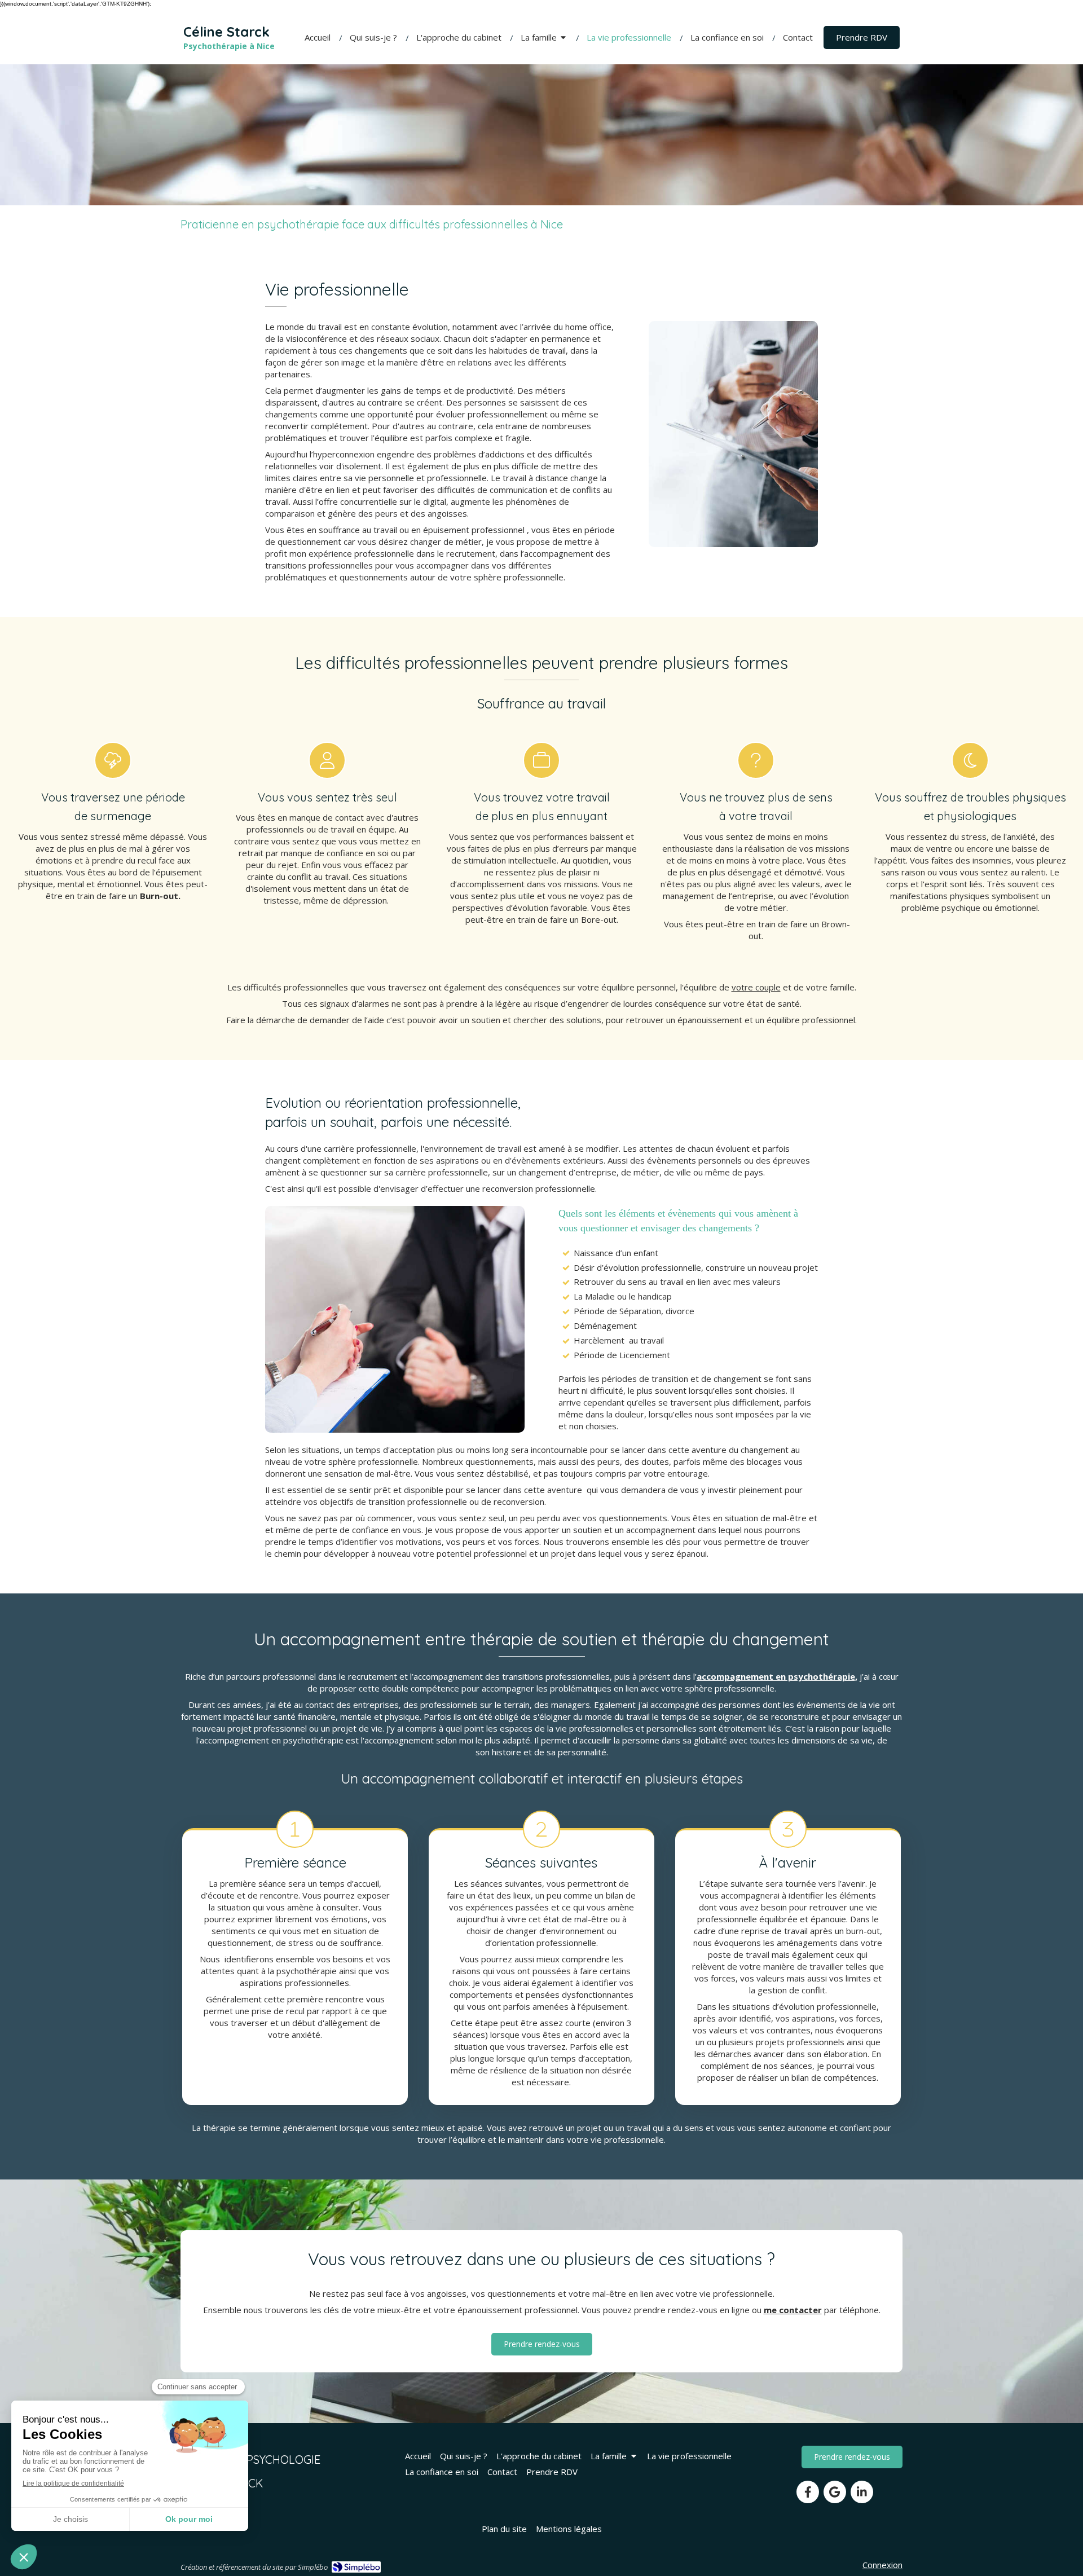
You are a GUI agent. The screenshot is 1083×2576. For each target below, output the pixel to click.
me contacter (793, 2310)
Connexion (882, 2565)
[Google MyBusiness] (835, 2492)
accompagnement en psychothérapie (776, 1676)
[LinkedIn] (862, 2492)
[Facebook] (808, 2492)
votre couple (756, 987)
